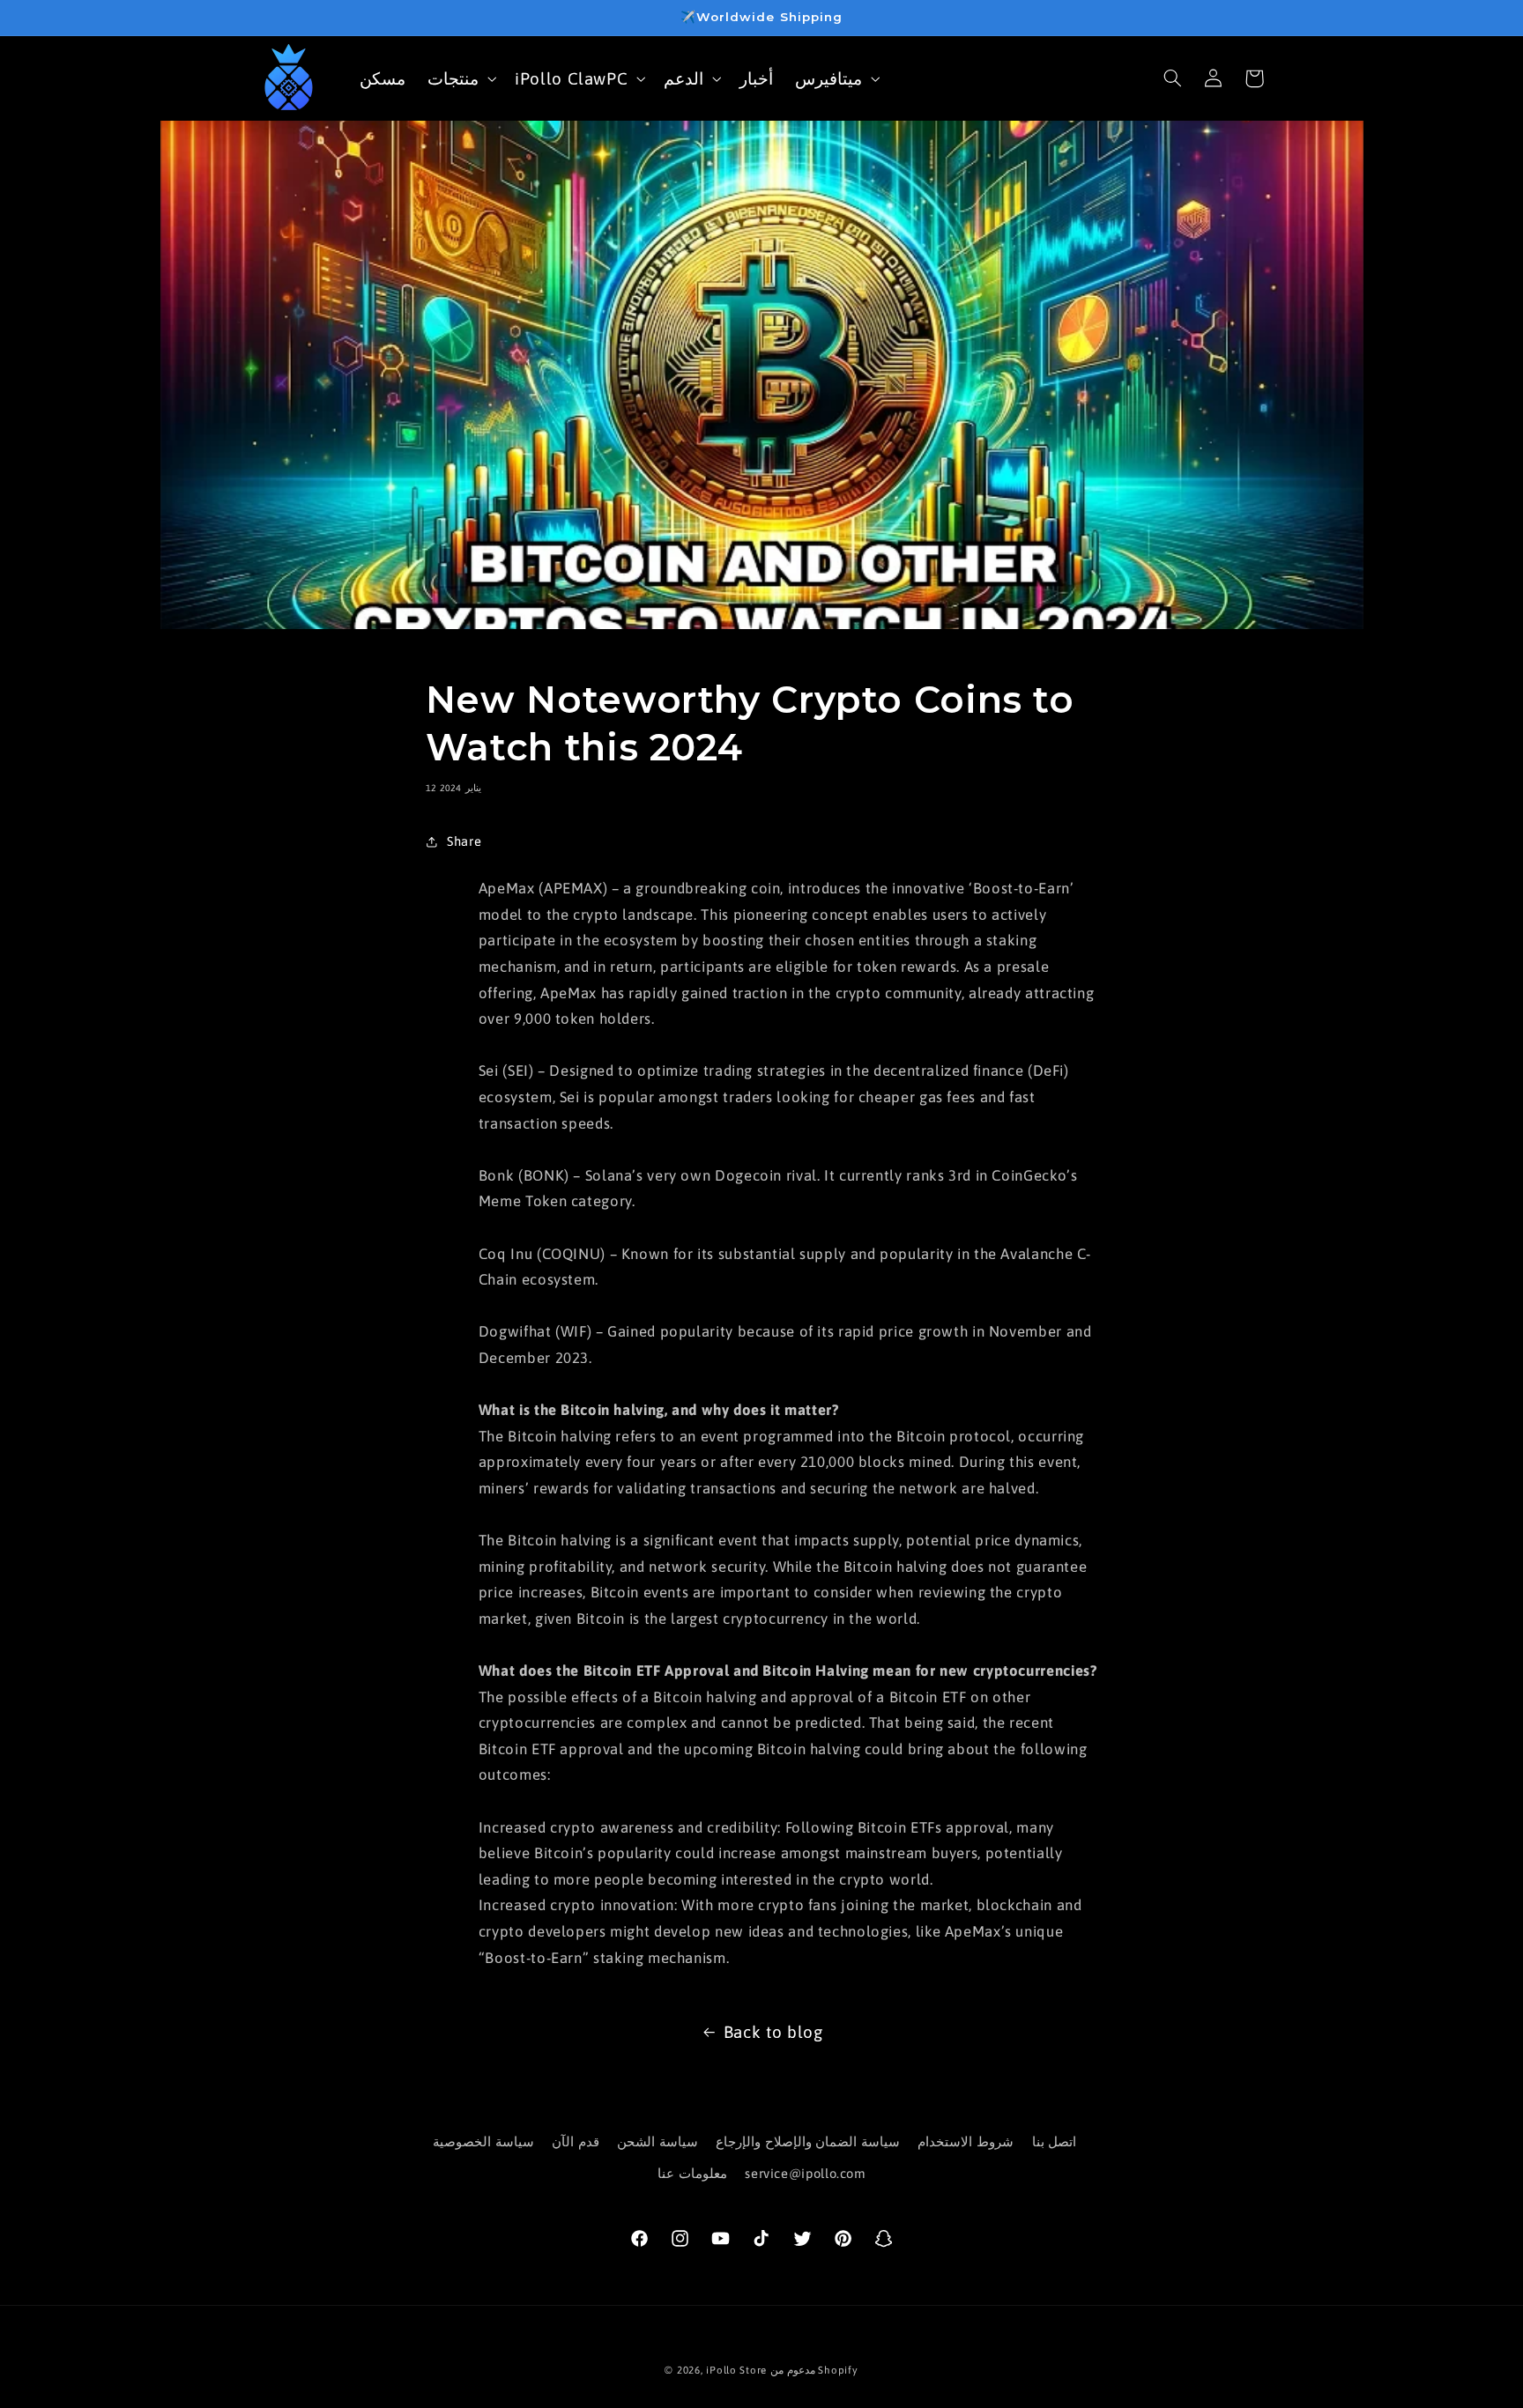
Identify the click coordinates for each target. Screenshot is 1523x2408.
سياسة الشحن (657, 2141)
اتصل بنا (1055, 2141)
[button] (461, 78)
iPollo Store (736, 2370)
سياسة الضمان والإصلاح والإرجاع (808, 2141)
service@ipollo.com (805, 2174)
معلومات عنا (692, 2174)
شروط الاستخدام (966, 2141)
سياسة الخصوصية (483, 2141)
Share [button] (464, 841)
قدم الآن (576, 2141)
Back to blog (773, 2032)
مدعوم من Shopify (814, 2370)
